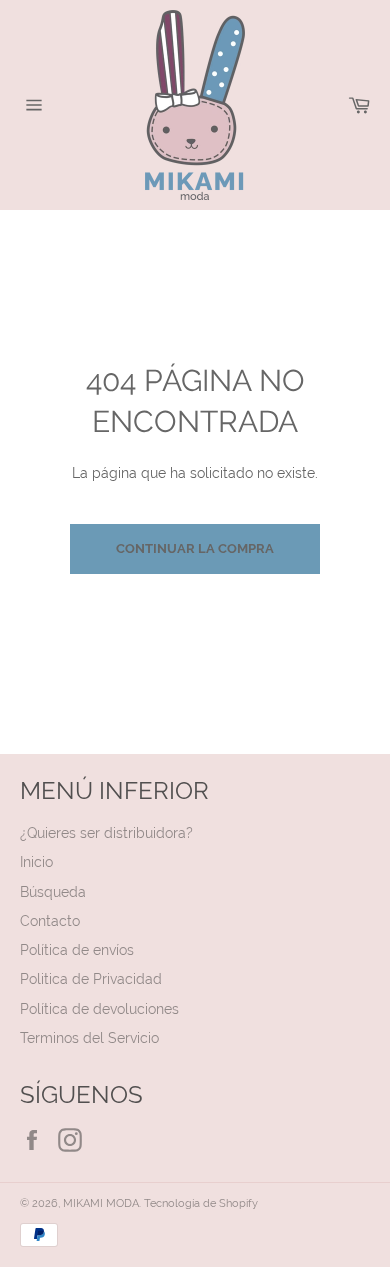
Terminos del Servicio (89, 1038)
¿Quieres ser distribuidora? (106, 833)
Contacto (50, 921)
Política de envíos (77, 950)
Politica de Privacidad (91, 979)
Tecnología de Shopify (201, 1203)
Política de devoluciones (99, 1009)
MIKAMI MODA (101, 1203)
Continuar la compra (195, 548)
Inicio (36, 862)
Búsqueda (53, 892)
